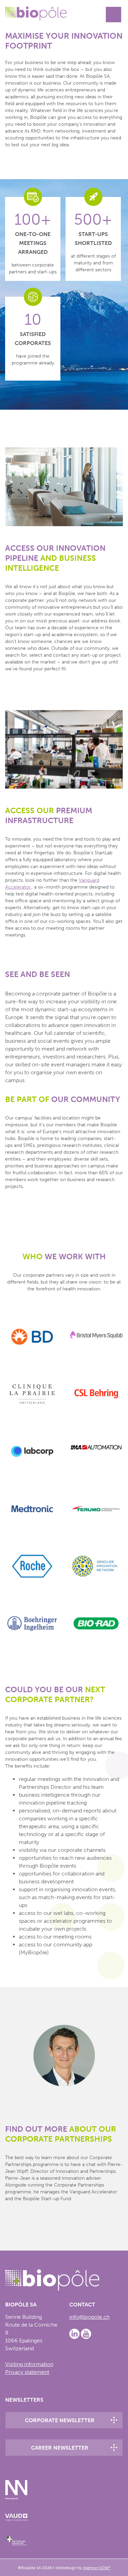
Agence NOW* (97, 2568)
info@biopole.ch (89, 2317)
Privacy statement (27, 2372)
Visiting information (29, 2364)
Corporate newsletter (60, 2420)
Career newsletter (60, 2448)
